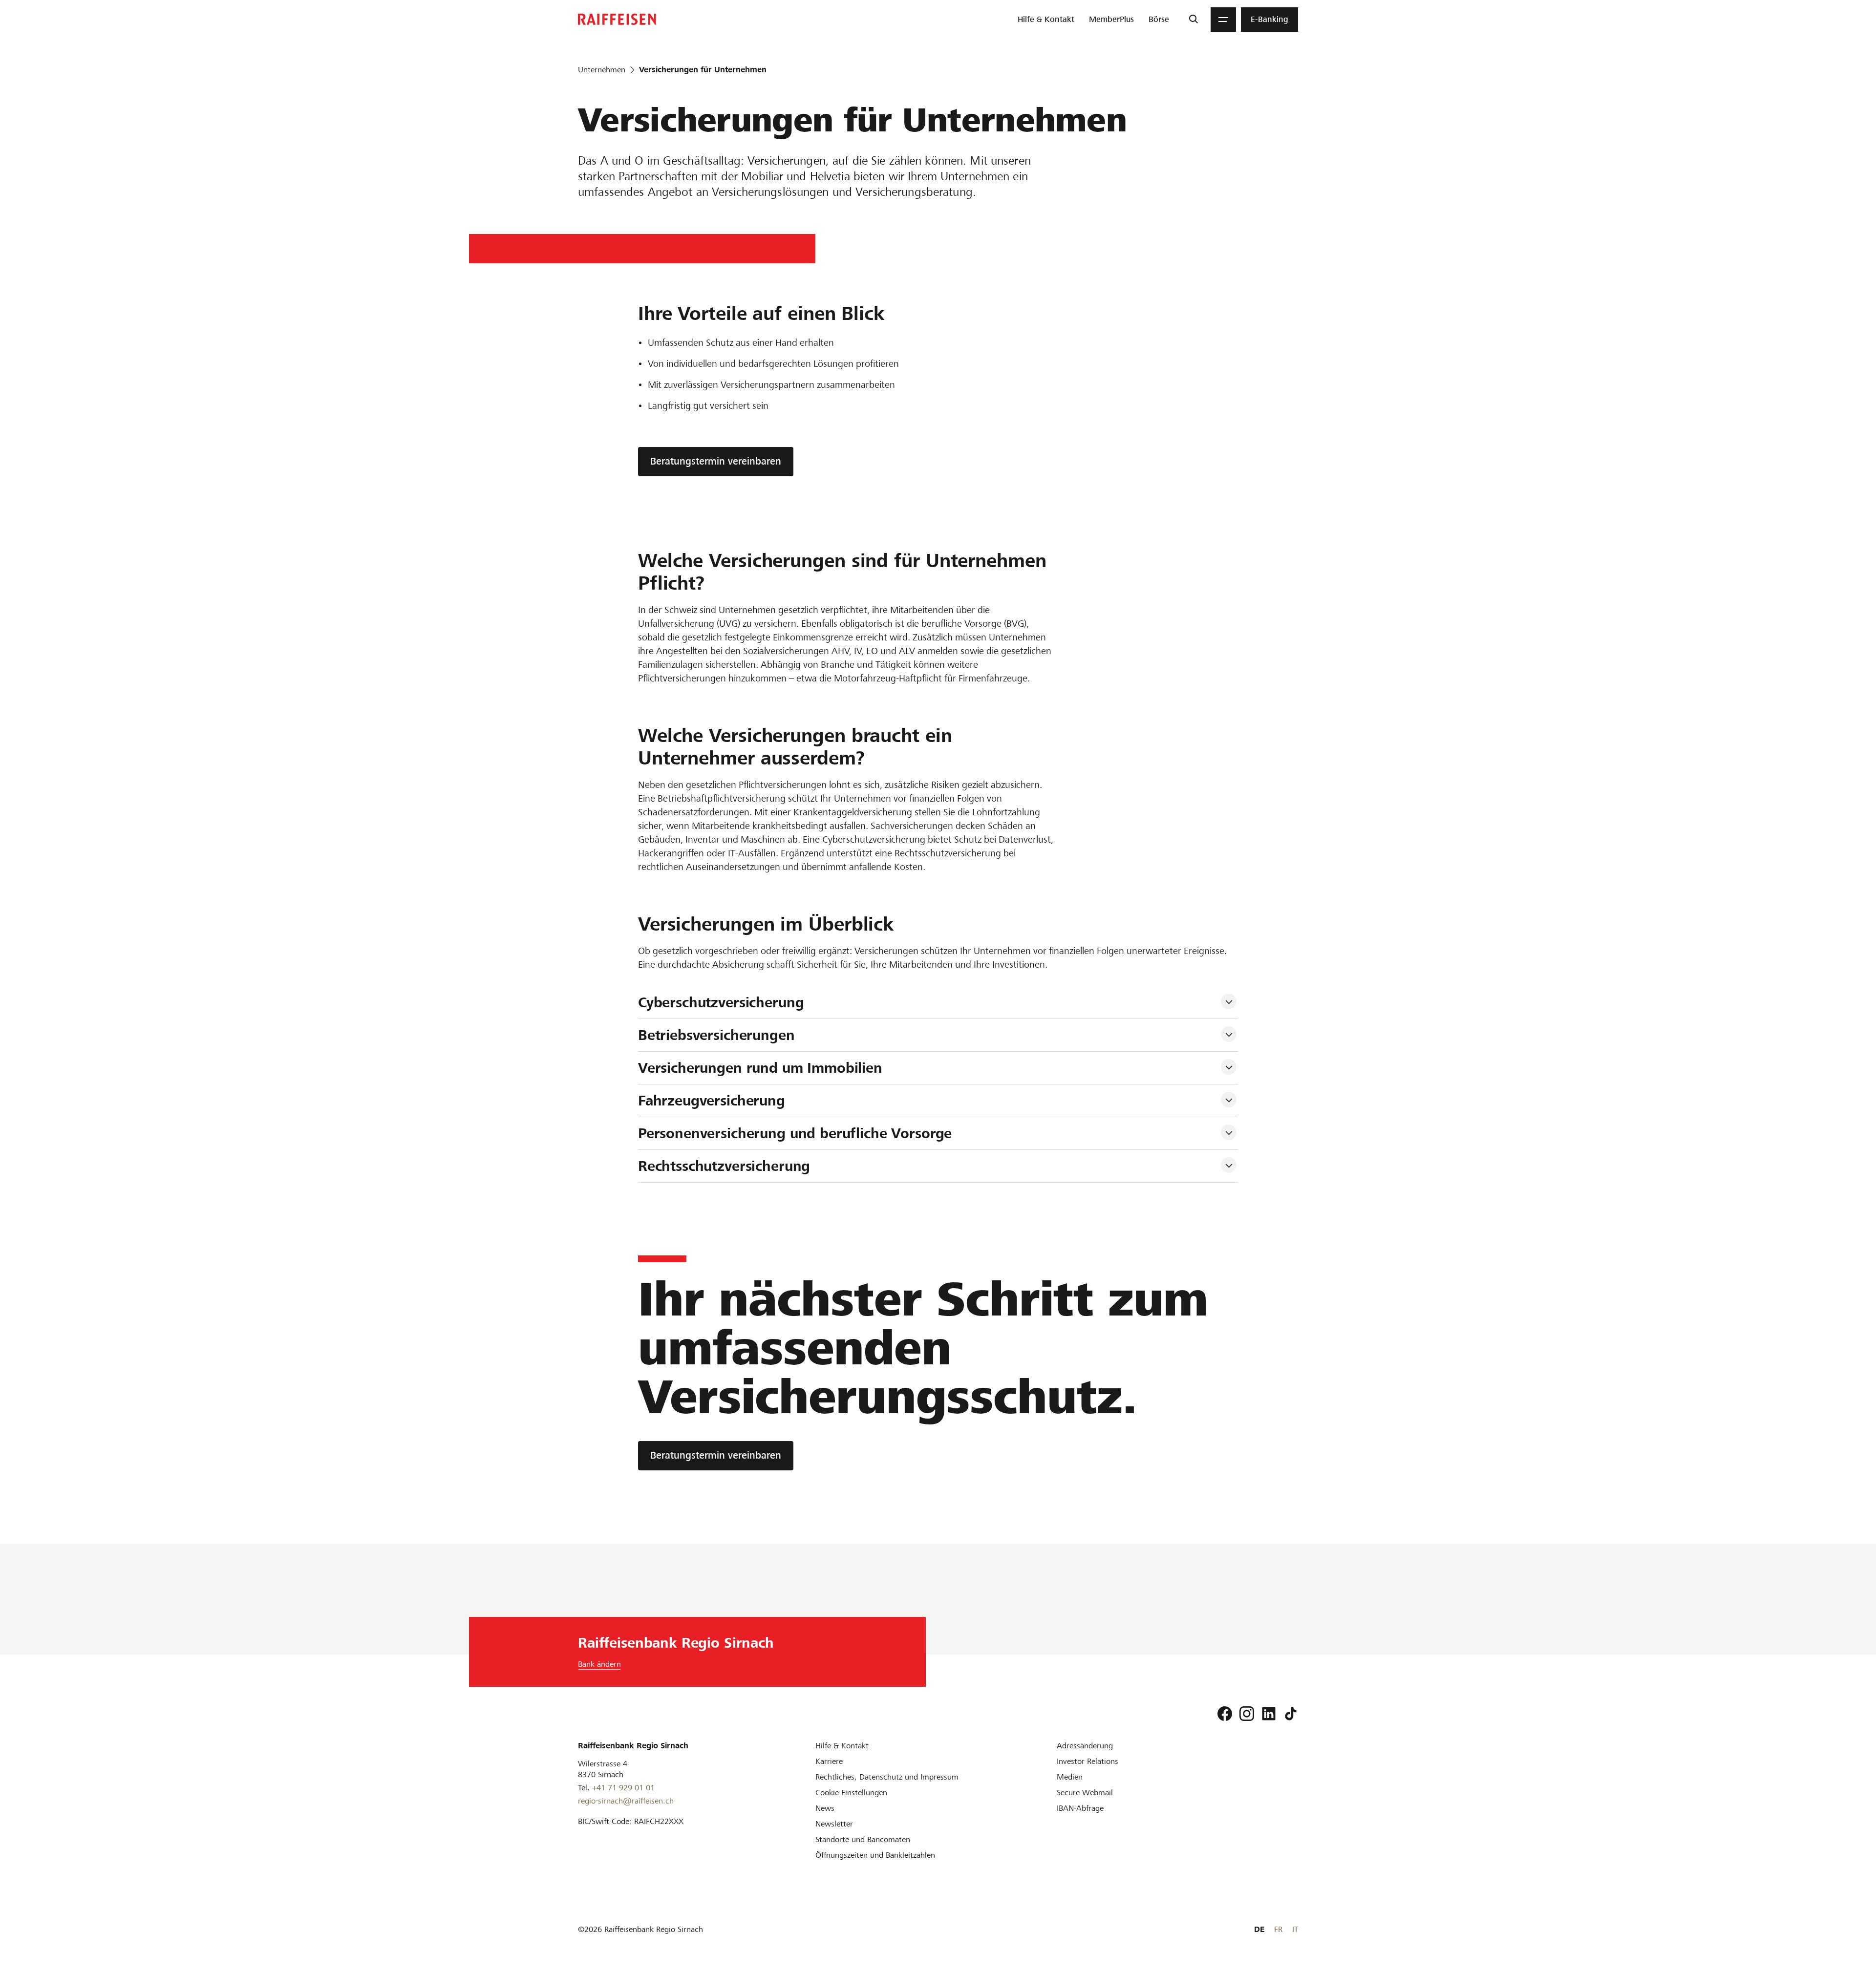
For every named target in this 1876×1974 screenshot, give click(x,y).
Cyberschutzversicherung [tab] (723, 1002)
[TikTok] (1291, 1714)
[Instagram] (1247, 1714)
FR (1278, 1929)
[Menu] (1223, 20)
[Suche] (1193, 20)
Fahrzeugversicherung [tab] (712, 1101)
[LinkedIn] (1269, 1714)
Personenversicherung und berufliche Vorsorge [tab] (795, 1133)
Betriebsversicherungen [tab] (716, 1035)
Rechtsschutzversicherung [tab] (724, 1166)
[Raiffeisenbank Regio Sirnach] (617, 19)
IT (1295, 1929)
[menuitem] (1046, 20)
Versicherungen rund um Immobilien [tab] (760, 1068)
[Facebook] (1225, 1714)
